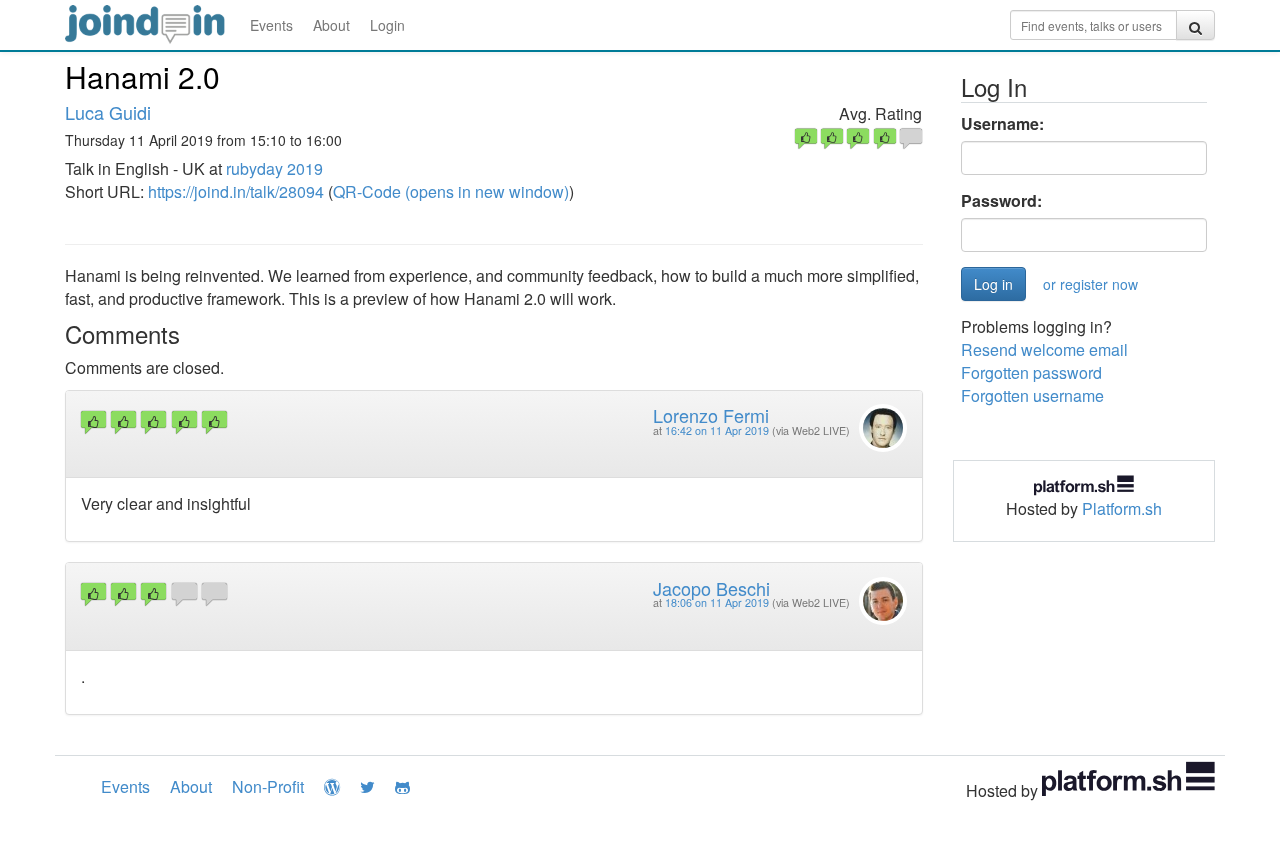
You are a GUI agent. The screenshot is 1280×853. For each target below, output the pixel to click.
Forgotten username (1032, 395)
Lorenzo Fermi (711, 415)
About (331, 25)
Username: (1002, 124)
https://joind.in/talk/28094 (236, 191)
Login (387, 25)
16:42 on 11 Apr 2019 (717, 430)
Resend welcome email (1044, 349)
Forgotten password (1031, 372)
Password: (1001, 201)
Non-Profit (268, 786)
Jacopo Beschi (711, 588)
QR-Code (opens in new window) (451, 191)
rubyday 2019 (274, 168)
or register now (1090, 284)
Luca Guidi (108, 112)
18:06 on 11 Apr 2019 (717, 602)
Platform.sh (1122, 508)
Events (271, 25)
